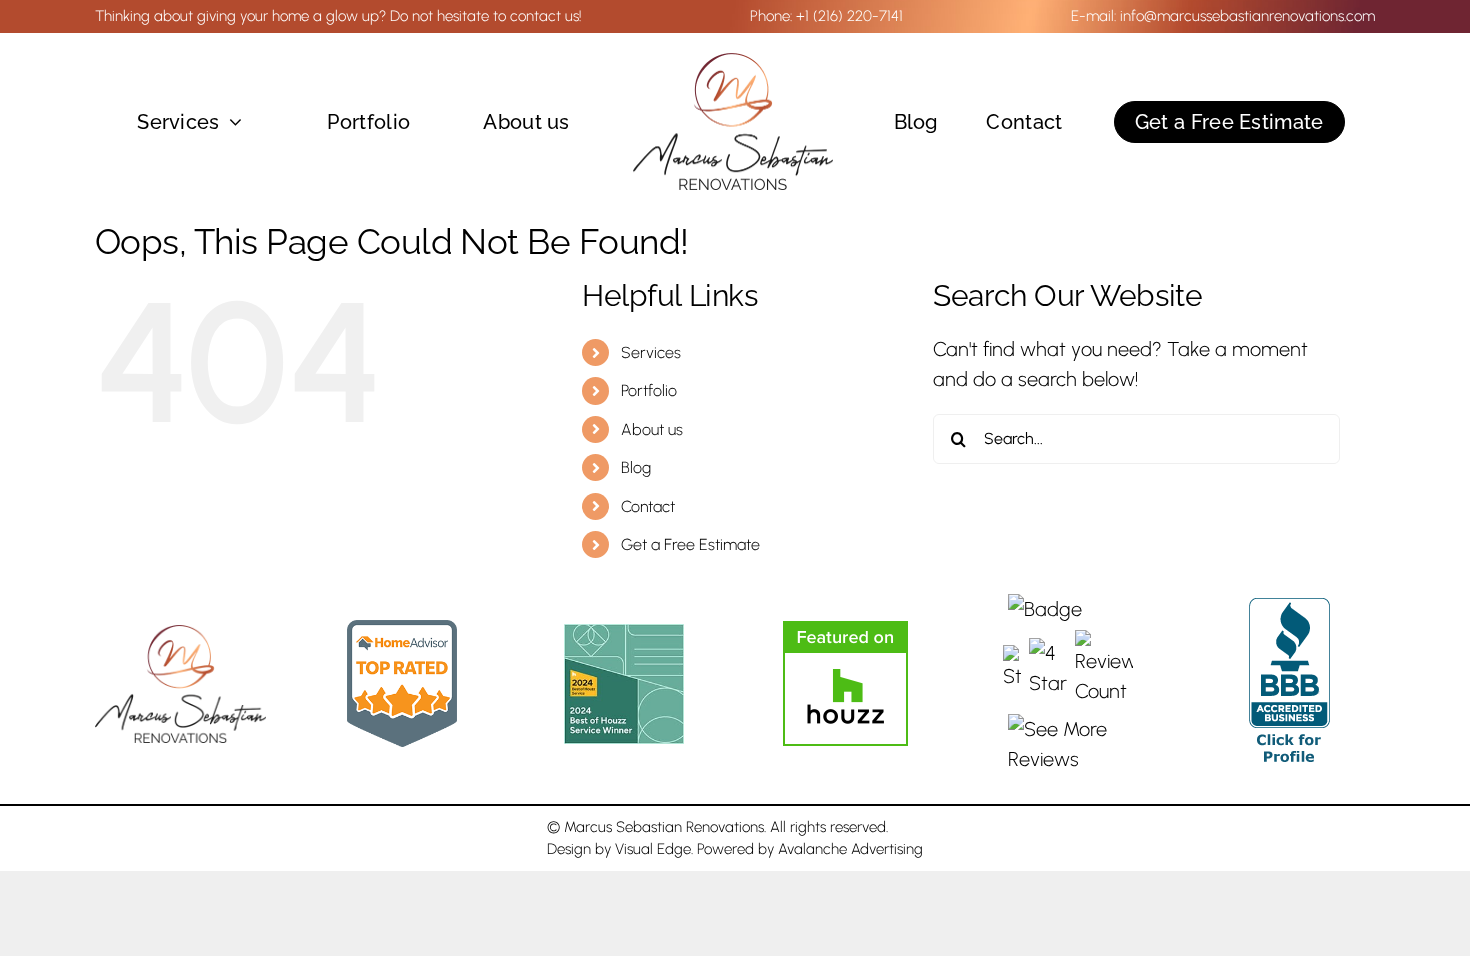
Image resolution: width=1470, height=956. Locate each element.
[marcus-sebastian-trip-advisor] (402, 630)
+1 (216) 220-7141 (849, 16)
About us (652, 429)
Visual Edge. (654, 849)
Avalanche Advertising (850, 849)
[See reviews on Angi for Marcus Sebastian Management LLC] (1068, 684)
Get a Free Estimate (690, 544)
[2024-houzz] (624, 634)
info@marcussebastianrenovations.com (1247, 16)
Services (651, 352)
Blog (636, 467)
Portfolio (649, 390)
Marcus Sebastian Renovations (664, 827)
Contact (648, 506)
